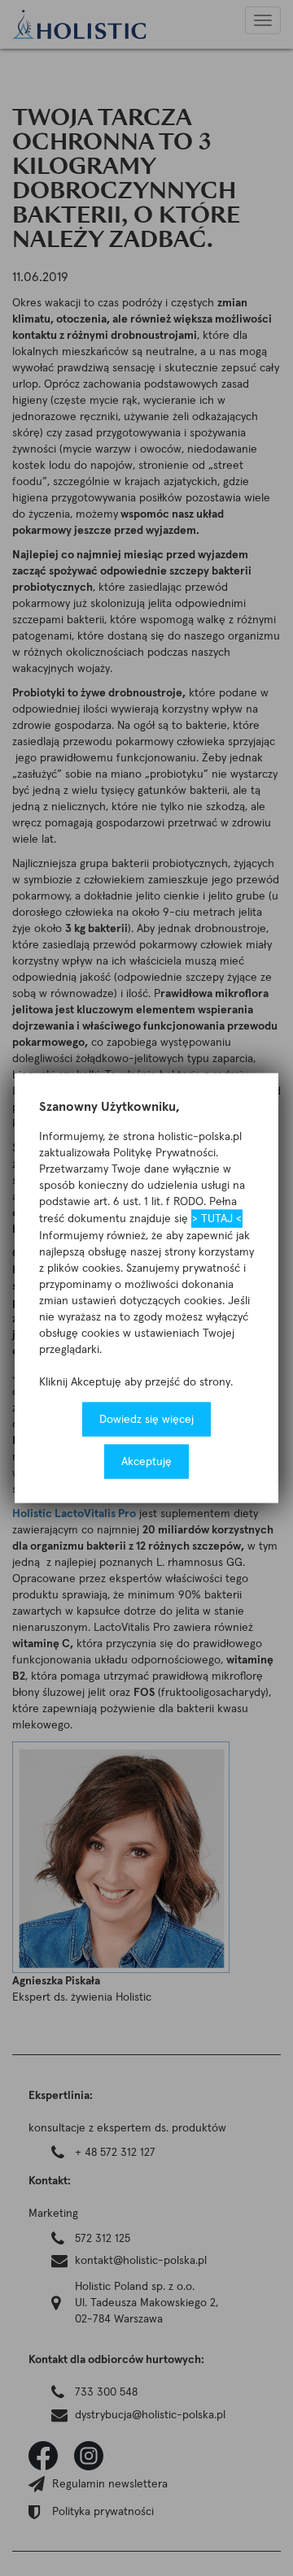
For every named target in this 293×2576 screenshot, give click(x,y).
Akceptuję (146, 1461)
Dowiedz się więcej (146, 1419)
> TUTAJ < (217, 1218)
